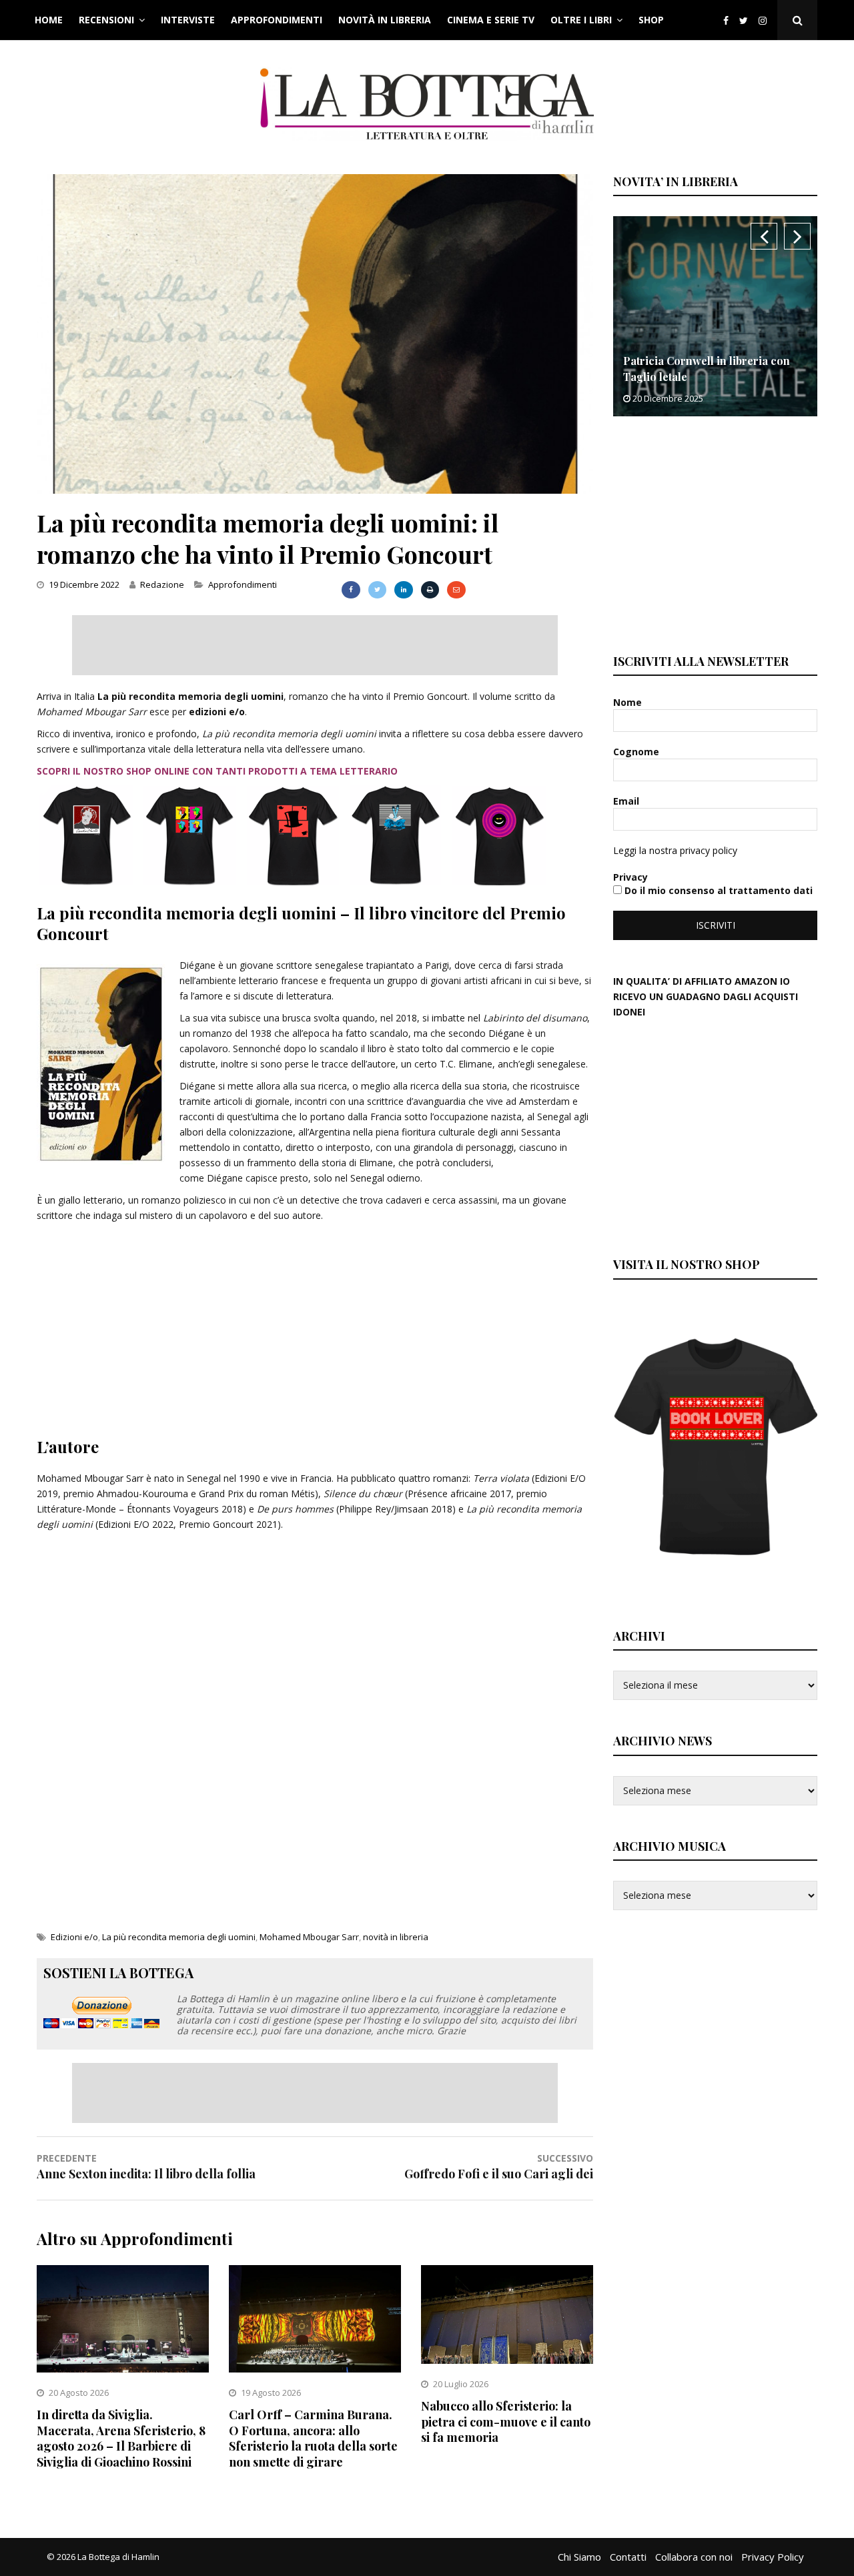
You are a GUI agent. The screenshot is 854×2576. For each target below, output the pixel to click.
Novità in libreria (385, 20)
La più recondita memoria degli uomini (179, 1937)
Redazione (162, 584)
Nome (629, 702)
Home (49, 20)
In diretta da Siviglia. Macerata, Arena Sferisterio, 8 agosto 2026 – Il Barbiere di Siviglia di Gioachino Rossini (121, 2438)
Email (627, 801)
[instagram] (765, 20)
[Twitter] (744, 20)
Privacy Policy (773, 2557)
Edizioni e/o (74, 1937)
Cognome (637, 752)
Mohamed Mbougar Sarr (309, 1937)
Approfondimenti (277, 20)
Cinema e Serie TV (491, 20)
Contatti (628, 2557)
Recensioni (106, 20)
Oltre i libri (581, 20)
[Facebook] (726, 20)
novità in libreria (396, 1937)
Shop (651, 20)
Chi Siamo (579, 2557)
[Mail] (456, 590)
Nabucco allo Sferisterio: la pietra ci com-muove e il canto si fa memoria (506, 2422)
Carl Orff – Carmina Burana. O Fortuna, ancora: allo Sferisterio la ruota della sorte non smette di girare (313, 2438)
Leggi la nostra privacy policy (675, 850)
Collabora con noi (694, 2557)
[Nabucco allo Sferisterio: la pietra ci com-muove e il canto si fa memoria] (507, 2360)
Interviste (188, 20)
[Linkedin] (403, 590)
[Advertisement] (315, 645)
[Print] (430, 590)
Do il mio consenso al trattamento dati (717, 890)
